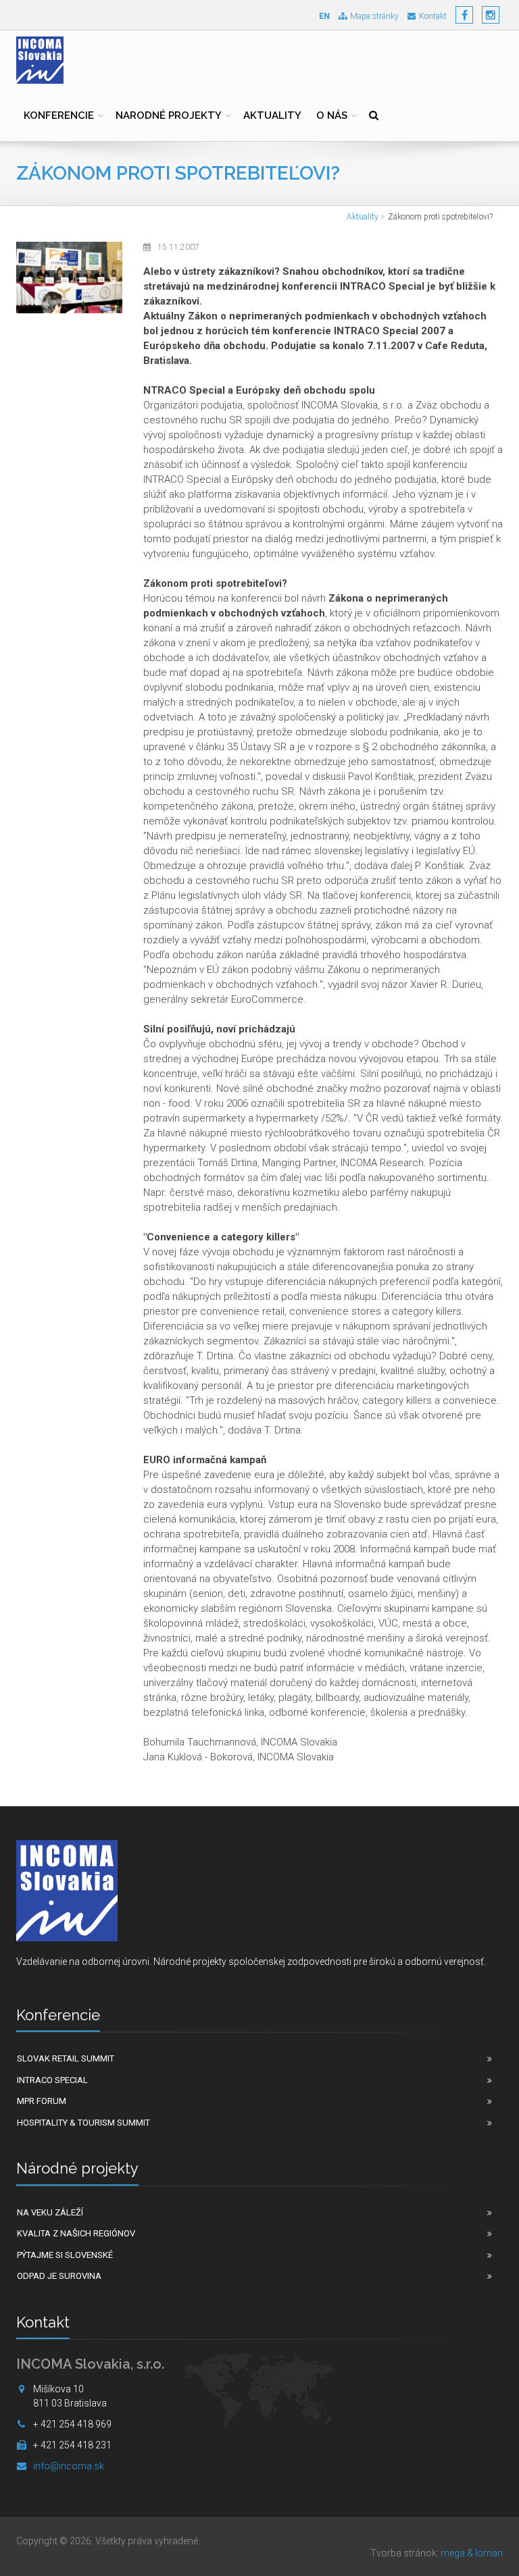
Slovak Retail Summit (66, 2058)
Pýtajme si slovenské (65, 2255)
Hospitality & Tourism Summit (83, 2123)
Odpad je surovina (59, 2276)
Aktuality (272, 115)
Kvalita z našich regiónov (76, 2233)
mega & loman (472, 2553)
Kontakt (433, 16)
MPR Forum (42, 2101)
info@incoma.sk (69, 2466)
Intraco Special (52, 2080)
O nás (332, 115)
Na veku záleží (50, 2212)
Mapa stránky (374, 16)
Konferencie (59, 115)
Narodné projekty (169, 115)
